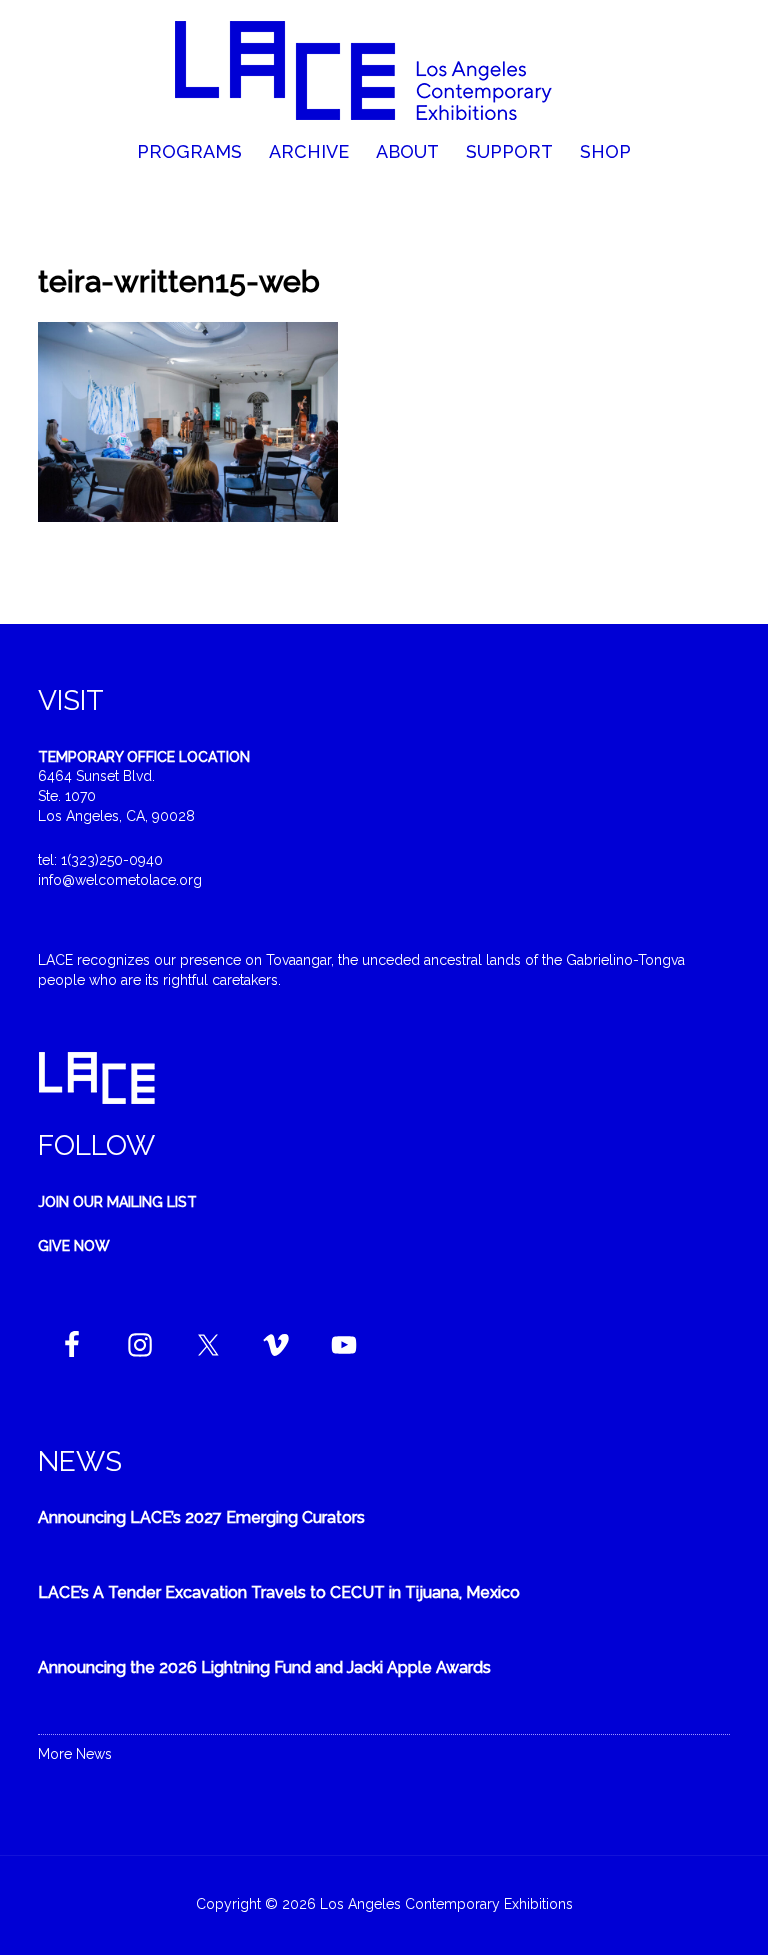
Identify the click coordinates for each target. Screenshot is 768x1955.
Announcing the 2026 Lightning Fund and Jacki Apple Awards (264, 1667)
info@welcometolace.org (120, 880)
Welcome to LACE (383, 70)
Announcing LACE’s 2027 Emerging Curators (201, 1517)
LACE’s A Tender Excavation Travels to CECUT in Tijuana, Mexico (279, 1592)
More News (75, 1754)
